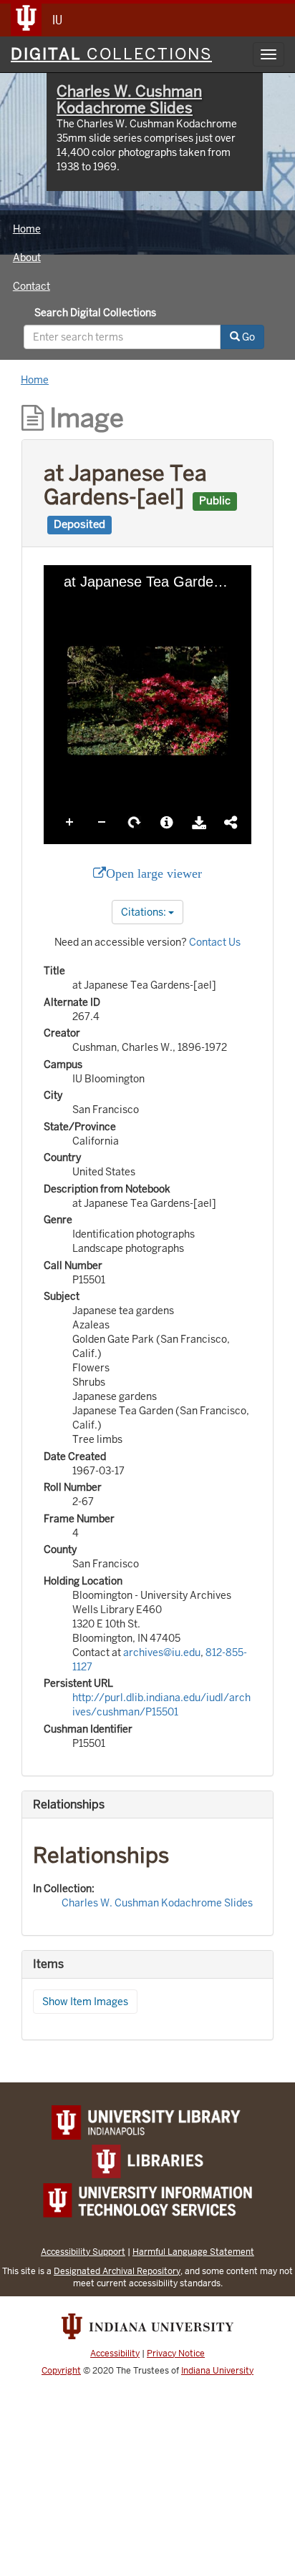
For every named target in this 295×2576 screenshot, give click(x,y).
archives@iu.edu (162, 1652)
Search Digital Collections (95, 313)
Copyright (61, 2371)
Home (27, 229)
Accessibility (115, 2354)
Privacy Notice (176, 2354)
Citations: (145, 912)
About (27, 258)
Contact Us (215, 942)
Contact (32, 286)
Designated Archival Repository (117, 2271)
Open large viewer (154, 873)
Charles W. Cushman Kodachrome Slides (129, 99)
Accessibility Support (83, 2252)
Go (247, 337)
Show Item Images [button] (85, 2002)
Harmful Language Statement (193, 2252)
